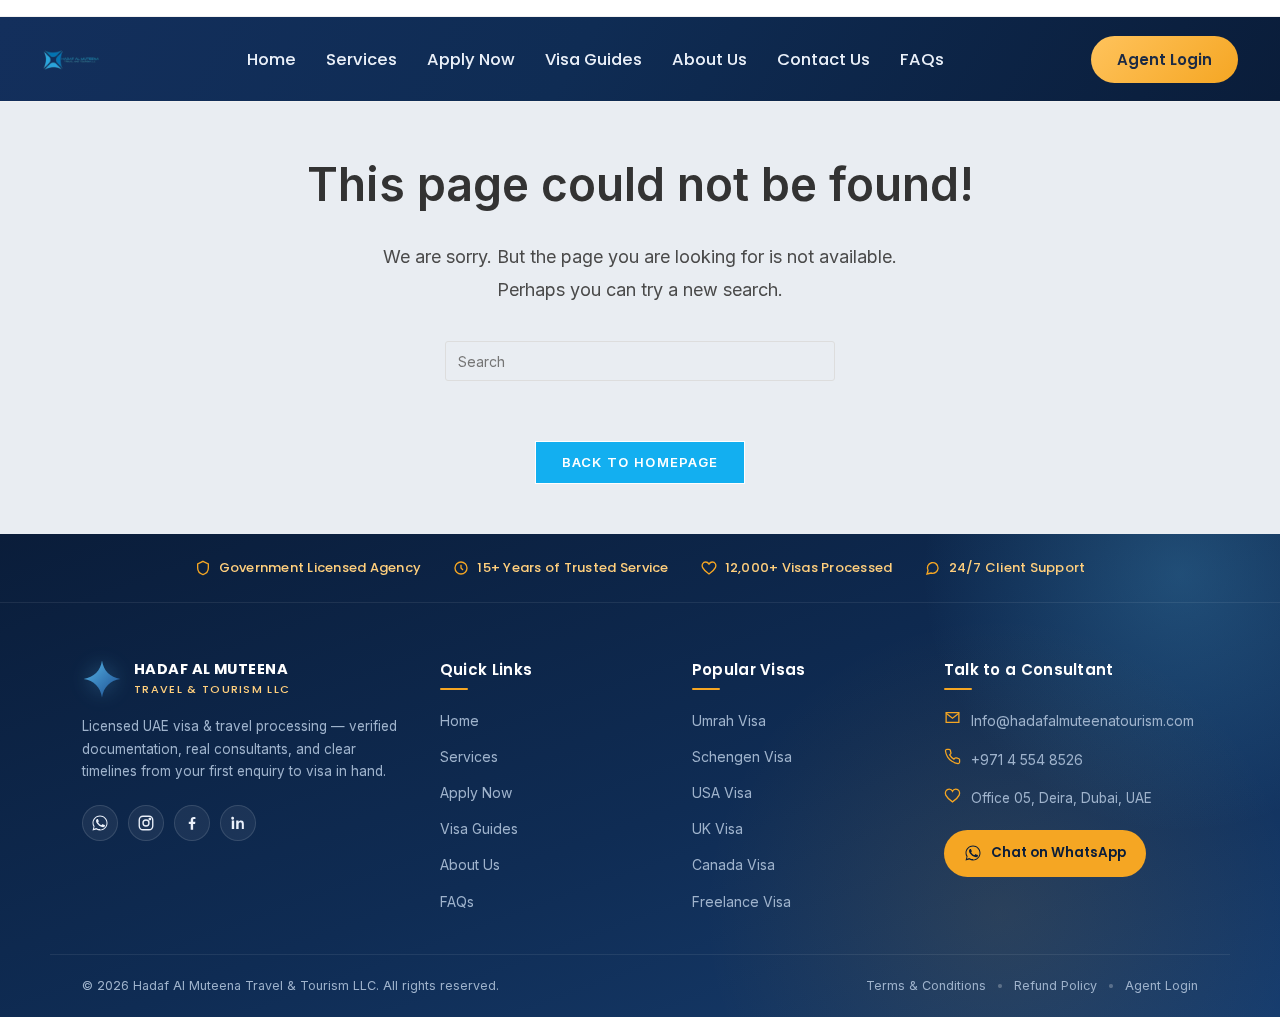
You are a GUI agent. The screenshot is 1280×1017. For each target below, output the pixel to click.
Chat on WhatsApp (1058, 852)
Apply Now (471, 59)
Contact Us (823, 59)
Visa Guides (593, 59)
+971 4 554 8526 (1027, 759)
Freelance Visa (741, 901)
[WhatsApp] (100, 823)
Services (361, 59)
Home (271, 59)
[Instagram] (146, 823)
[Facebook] (192, 823)
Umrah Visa (729, 720)
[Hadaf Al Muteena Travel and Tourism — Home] (71, 59)
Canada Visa (733, 864)
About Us (709, 59)
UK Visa (717, 828)
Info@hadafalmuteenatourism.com (1082, 720)
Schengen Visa (742, 756)
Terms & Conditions (926, 985)
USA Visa (722, 792)
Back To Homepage (640, 462)
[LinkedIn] (238, 823)
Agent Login (1164, 59)
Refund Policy (1055, 985)
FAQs (922, 59)
